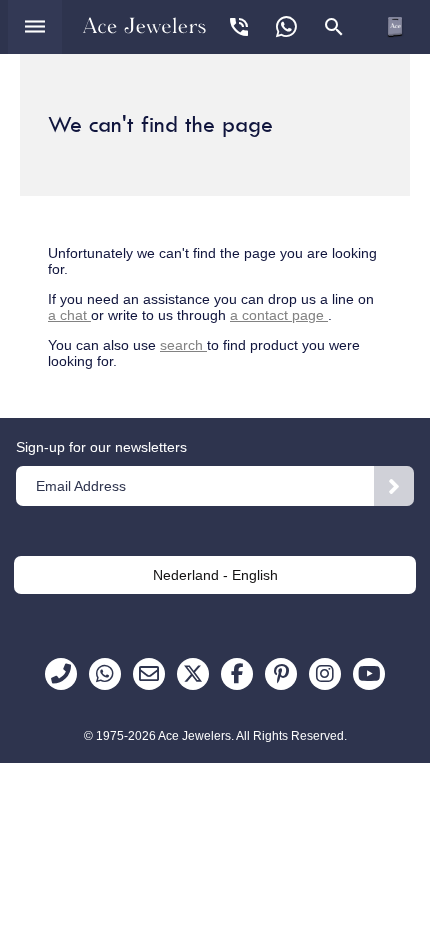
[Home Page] (144, 25)
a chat (69, 315)
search (183, 345)
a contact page (279, 315)
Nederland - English (215, 575)
